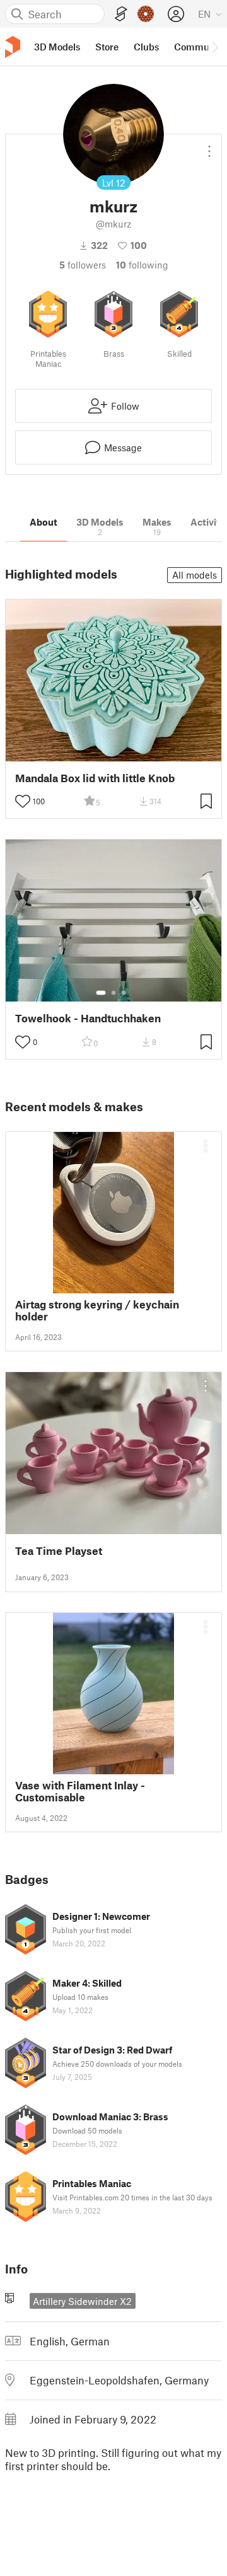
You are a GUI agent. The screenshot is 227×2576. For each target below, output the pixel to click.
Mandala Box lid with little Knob (95, 778)
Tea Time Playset (59, 1551)
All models (195, 575)
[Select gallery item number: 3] (124, 993)
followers (83, 265)
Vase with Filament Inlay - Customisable (80, 1791)
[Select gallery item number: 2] (113, 993)
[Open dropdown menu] (209, 146)
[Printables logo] (13, 47)
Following (142, 265)
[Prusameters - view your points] (146, 14)
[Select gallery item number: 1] (101, 993)
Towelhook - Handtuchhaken (88, 1018)
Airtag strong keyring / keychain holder (97, 1310)
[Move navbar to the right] (214, 47)
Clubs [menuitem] (146, 47)
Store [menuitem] (107, 47)
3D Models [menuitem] (57, 47)
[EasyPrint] (121, 14)
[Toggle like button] (23, 801)
